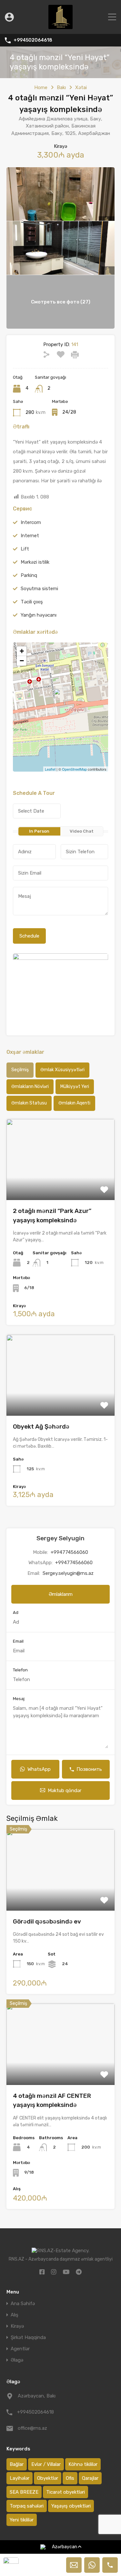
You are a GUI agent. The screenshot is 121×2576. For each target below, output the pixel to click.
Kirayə (17, 2326)
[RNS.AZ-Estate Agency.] (60, 26)
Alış (15, 2315)
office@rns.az (32, 2428)
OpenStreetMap (74, 769)
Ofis (70, 2478)
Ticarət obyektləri (66, 2492)
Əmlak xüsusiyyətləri (62, 1070)
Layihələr (20, 2478)
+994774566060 (69, 1552)
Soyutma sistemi (39, 589)
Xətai (81, 87)
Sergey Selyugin (60, 1538)
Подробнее (60, 1184)
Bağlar (17, 2464)
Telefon (20, 1670)
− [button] (22, 661)
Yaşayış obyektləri (71, 2506)
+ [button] (22, 651)
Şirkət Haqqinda (28, 2338)
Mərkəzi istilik (35, 562)
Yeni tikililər (22, 2520)
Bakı (61, 87)
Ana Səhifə (23, 2304)
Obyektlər (48, 2478)
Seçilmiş (20, 1070)
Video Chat (82, 831)
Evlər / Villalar (46, 2464)
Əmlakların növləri (30, 1087)
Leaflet (50, 769)
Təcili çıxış (32, 602)
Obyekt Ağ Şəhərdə (41, 1427)
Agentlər (20, 2349)
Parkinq (29, 575)
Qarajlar (90, 2478)
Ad (16, 1612)
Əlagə (17, 2360)
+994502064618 (33, 40)
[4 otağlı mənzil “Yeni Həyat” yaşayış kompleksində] (61, 698)
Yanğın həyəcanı (39, 615)
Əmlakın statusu (29, 1103)
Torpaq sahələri (27, 2506)
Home (41, 87)
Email (18, 1641)
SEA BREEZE (24, 2492)
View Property (60, 1894)
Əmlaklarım (61, 1594)
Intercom (31, 522)
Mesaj (19, 1699)
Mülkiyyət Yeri (75, 1087)
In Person (39, 831)
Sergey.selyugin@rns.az (68, 1573)
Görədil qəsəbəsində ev (47, 1921)
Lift (25, 549)
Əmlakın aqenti (74, 1103)
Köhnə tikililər (83, 2464)
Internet (30, 536)
